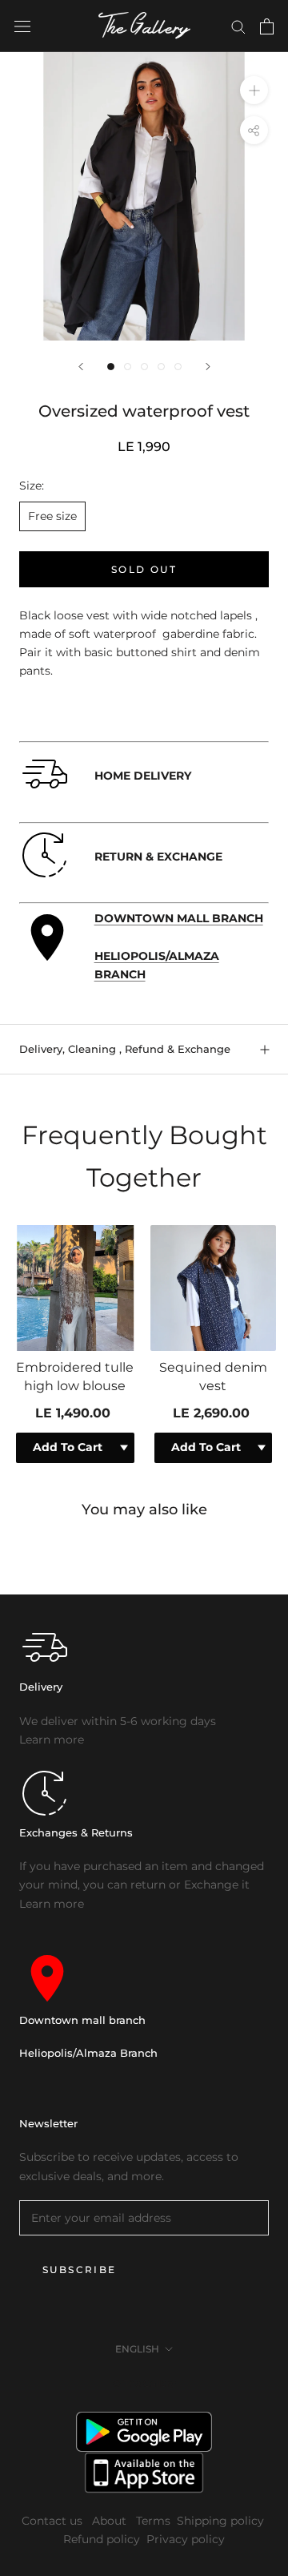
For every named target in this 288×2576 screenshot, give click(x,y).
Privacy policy (186, 2539)
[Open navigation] (22, 26)
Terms (153, 2521)
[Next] (208, 367)
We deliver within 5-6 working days (118, 1721)
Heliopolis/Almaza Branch (88, 2053)
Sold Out (144, 569)
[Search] (238, 26)
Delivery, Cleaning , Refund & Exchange (125, 1049)
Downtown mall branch (82, 2020)
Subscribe (80, 2270)
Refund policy (102, 2539)
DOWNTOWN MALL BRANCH (179, 918)
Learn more (52, 1740)
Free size (52, 516)
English (137, 2349)
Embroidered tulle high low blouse (75, 1376)
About (111, 2521)
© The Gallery (144, 2383)
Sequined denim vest (213, 1376)
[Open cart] (267, 26)
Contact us (54, 2521)
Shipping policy (220, 2521)
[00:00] (144, 196)
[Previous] (81, 367)
